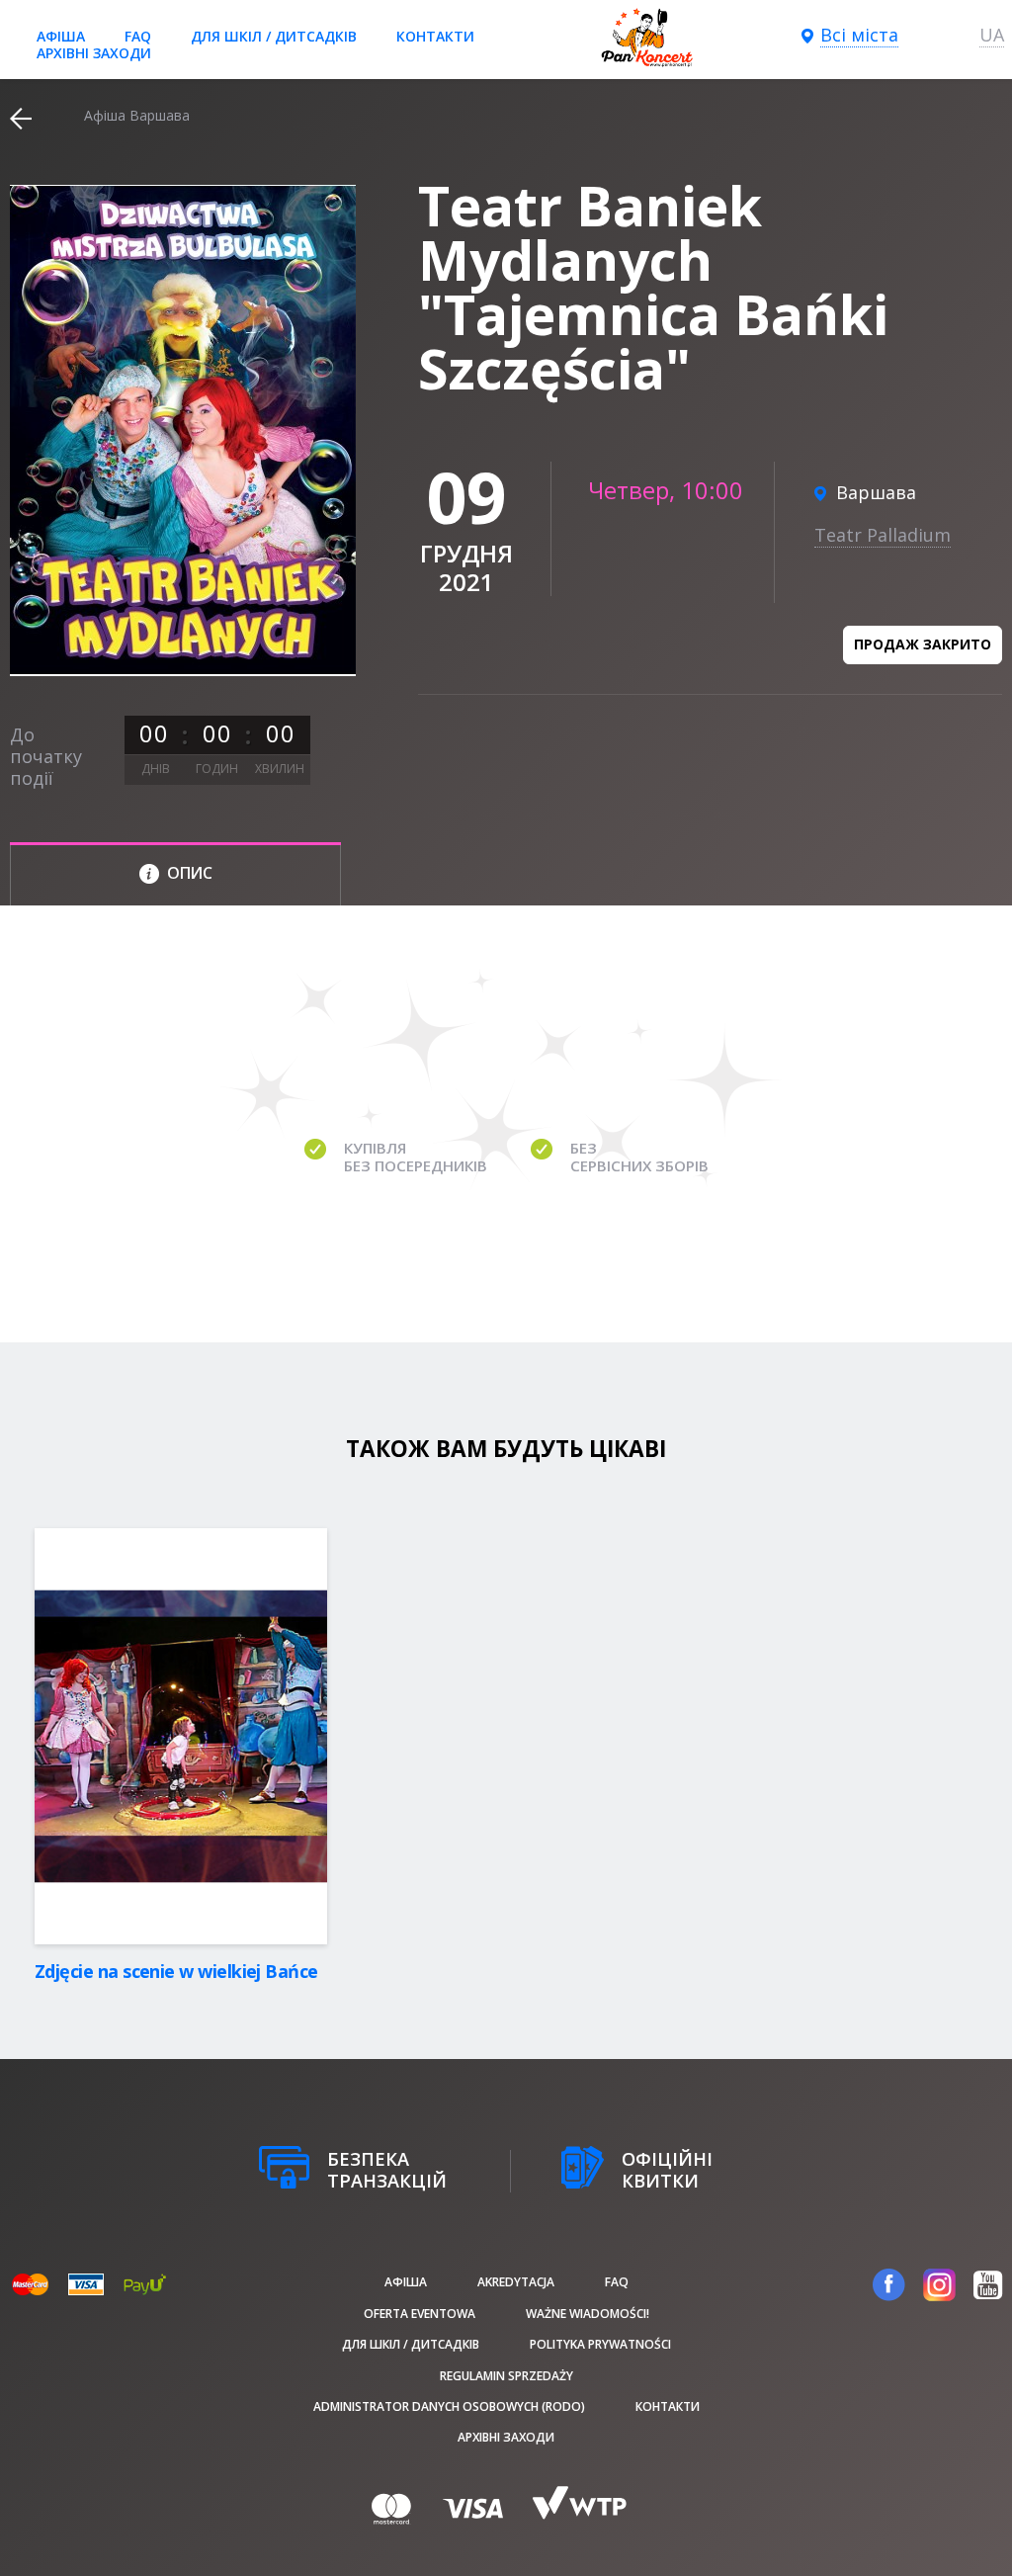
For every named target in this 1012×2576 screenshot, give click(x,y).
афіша (61, 36)
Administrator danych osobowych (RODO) (449, 2406)
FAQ (138, 36)
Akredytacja (516, 2282)
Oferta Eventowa (420, 2314)
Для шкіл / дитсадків (274, 36)
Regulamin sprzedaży (506, 2376)
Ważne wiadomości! (588, 2314)
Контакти (435, 36)
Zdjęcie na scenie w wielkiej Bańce (176, 1971)
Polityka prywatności (600, 2344)
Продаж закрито (923, 644)
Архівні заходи (94, 53)
